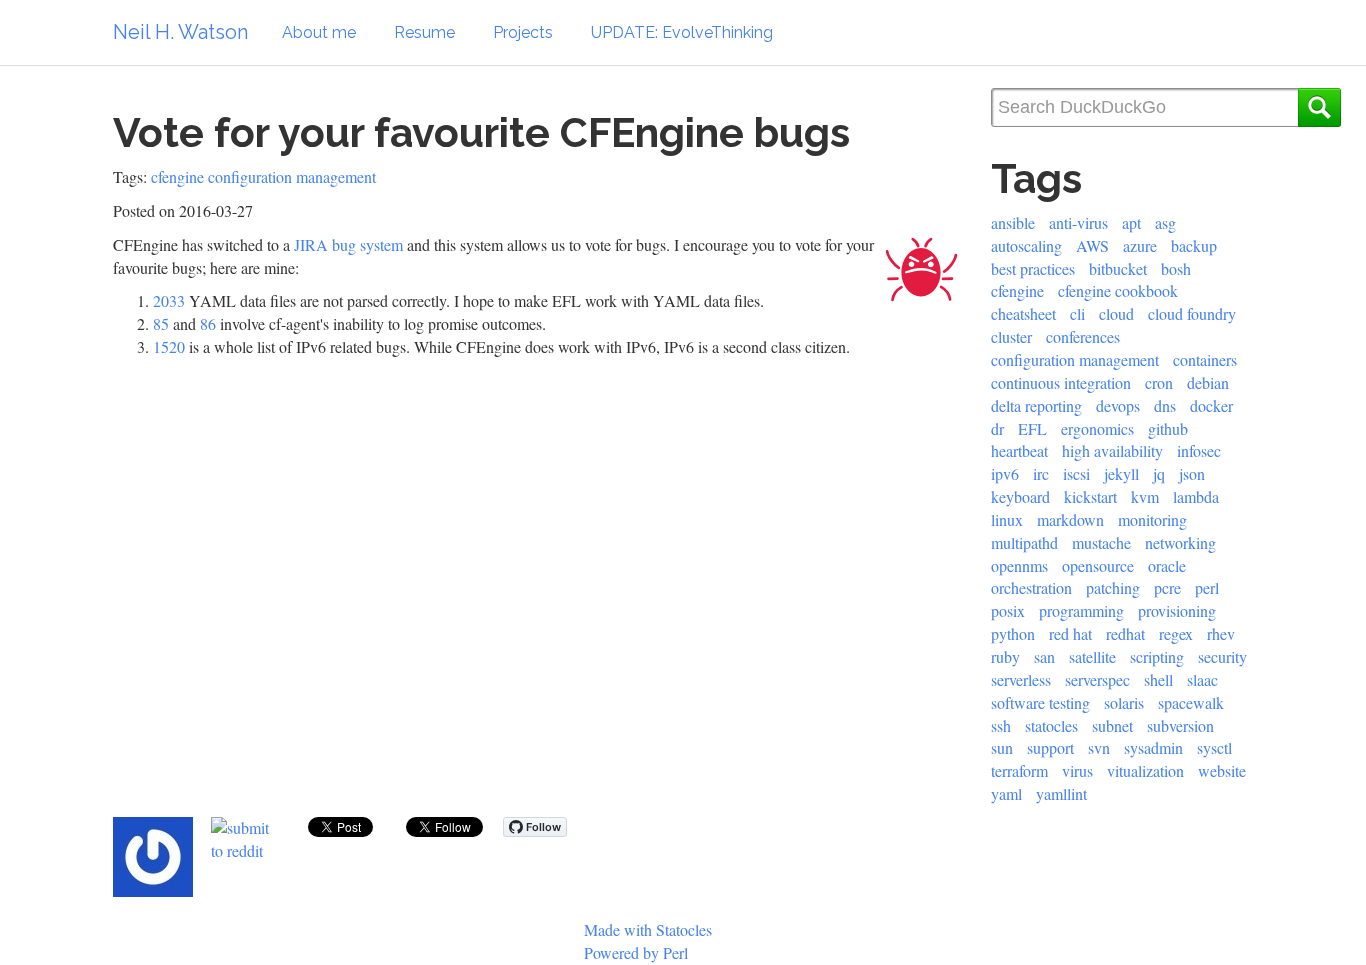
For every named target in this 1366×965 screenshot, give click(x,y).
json (1192, 473)
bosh (1176, 268)
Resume (424, 32)
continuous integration (1061, 382)
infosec (1199, 450)
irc (1041, 473)
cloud (1116, 313)
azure (1140, 245)
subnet (1112, 725)
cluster (1011, 336)
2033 (169, 300)
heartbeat (1019, 450)
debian (1208, 382)
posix (1008, 610)
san (1044, 656)
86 (208, 323)
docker (1211, 405)
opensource (1098, 565)
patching (1113, 587)
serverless (1021, 679)
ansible (1013, 222)
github (1168, 428)
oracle (1167, 565)
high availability (1112, 450)
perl (1207, 587)
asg (1165, 222)
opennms (1019, 565)
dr (997, 428)
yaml (1006, 793)
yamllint (1061, 793)
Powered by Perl (636, 952)
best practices (1033, 268)
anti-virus (1078, 222)
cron (1159, 382)
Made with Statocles (648, 929)
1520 (169, 346)
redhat (1125, 633)
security (1222, 656)
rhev (1221, 633)
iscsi (1076, 473)
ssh (1001, 725)
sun (1002, 747)
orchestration (1031, 587)
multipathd (1024, 542)
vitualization (1145, 770)
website (1222, 770)
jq (1159, 473)
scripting (1157, 656)
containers (1205, 359)
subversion (1180, 725)
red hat (1070, 633)
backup (1194, 245)
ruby (1005, 656)
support (1050, 747)
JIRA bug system (348, 244)
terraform (1019, 770)
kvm (1145, 496)
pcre (1167, 587)
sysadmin (1153, 747)
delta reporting (1036, 405)
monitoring (1152, 519)
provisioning (1177, 610)
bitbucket (1118, 268)
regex (1176, 633)
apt (1131, 222)
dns (1165, 405)
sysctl (1214, 747)
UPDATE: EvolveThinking (682, 32)
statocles (1051, 725)
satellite (1092, 656)
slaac (1202, 679)
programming (1081, 610)
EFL (1032, 428)
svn (1099, 747)
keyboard (1020, 496)
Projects (523, 32)
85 (161, 323)
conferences (1083, 336)
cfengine (177, 176)
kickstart (1090, 496)
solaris (1124, 702)
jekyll (1121, 473)
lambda (1196, 496)
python (1013, 633)
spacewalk (1191, 702)
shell (1158, 679)
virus (1077, 770)
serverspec (1097, 679)
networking (1180, 542)
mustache (1101, 542)
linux (1007, 519)
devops (1118, 405)
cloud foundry (1192, 313)
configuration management (292, 176)
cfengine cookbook (1118, 290)
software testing (1040, 702)
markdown (1070, 519)
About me (319, 32)
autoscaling (1026, 245)
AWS (1092, 245)
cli (1077, 313)
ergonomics (1097, 428)
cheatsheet (1023, 313)
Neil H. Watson (180, 32)
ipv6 (1005, 473)
